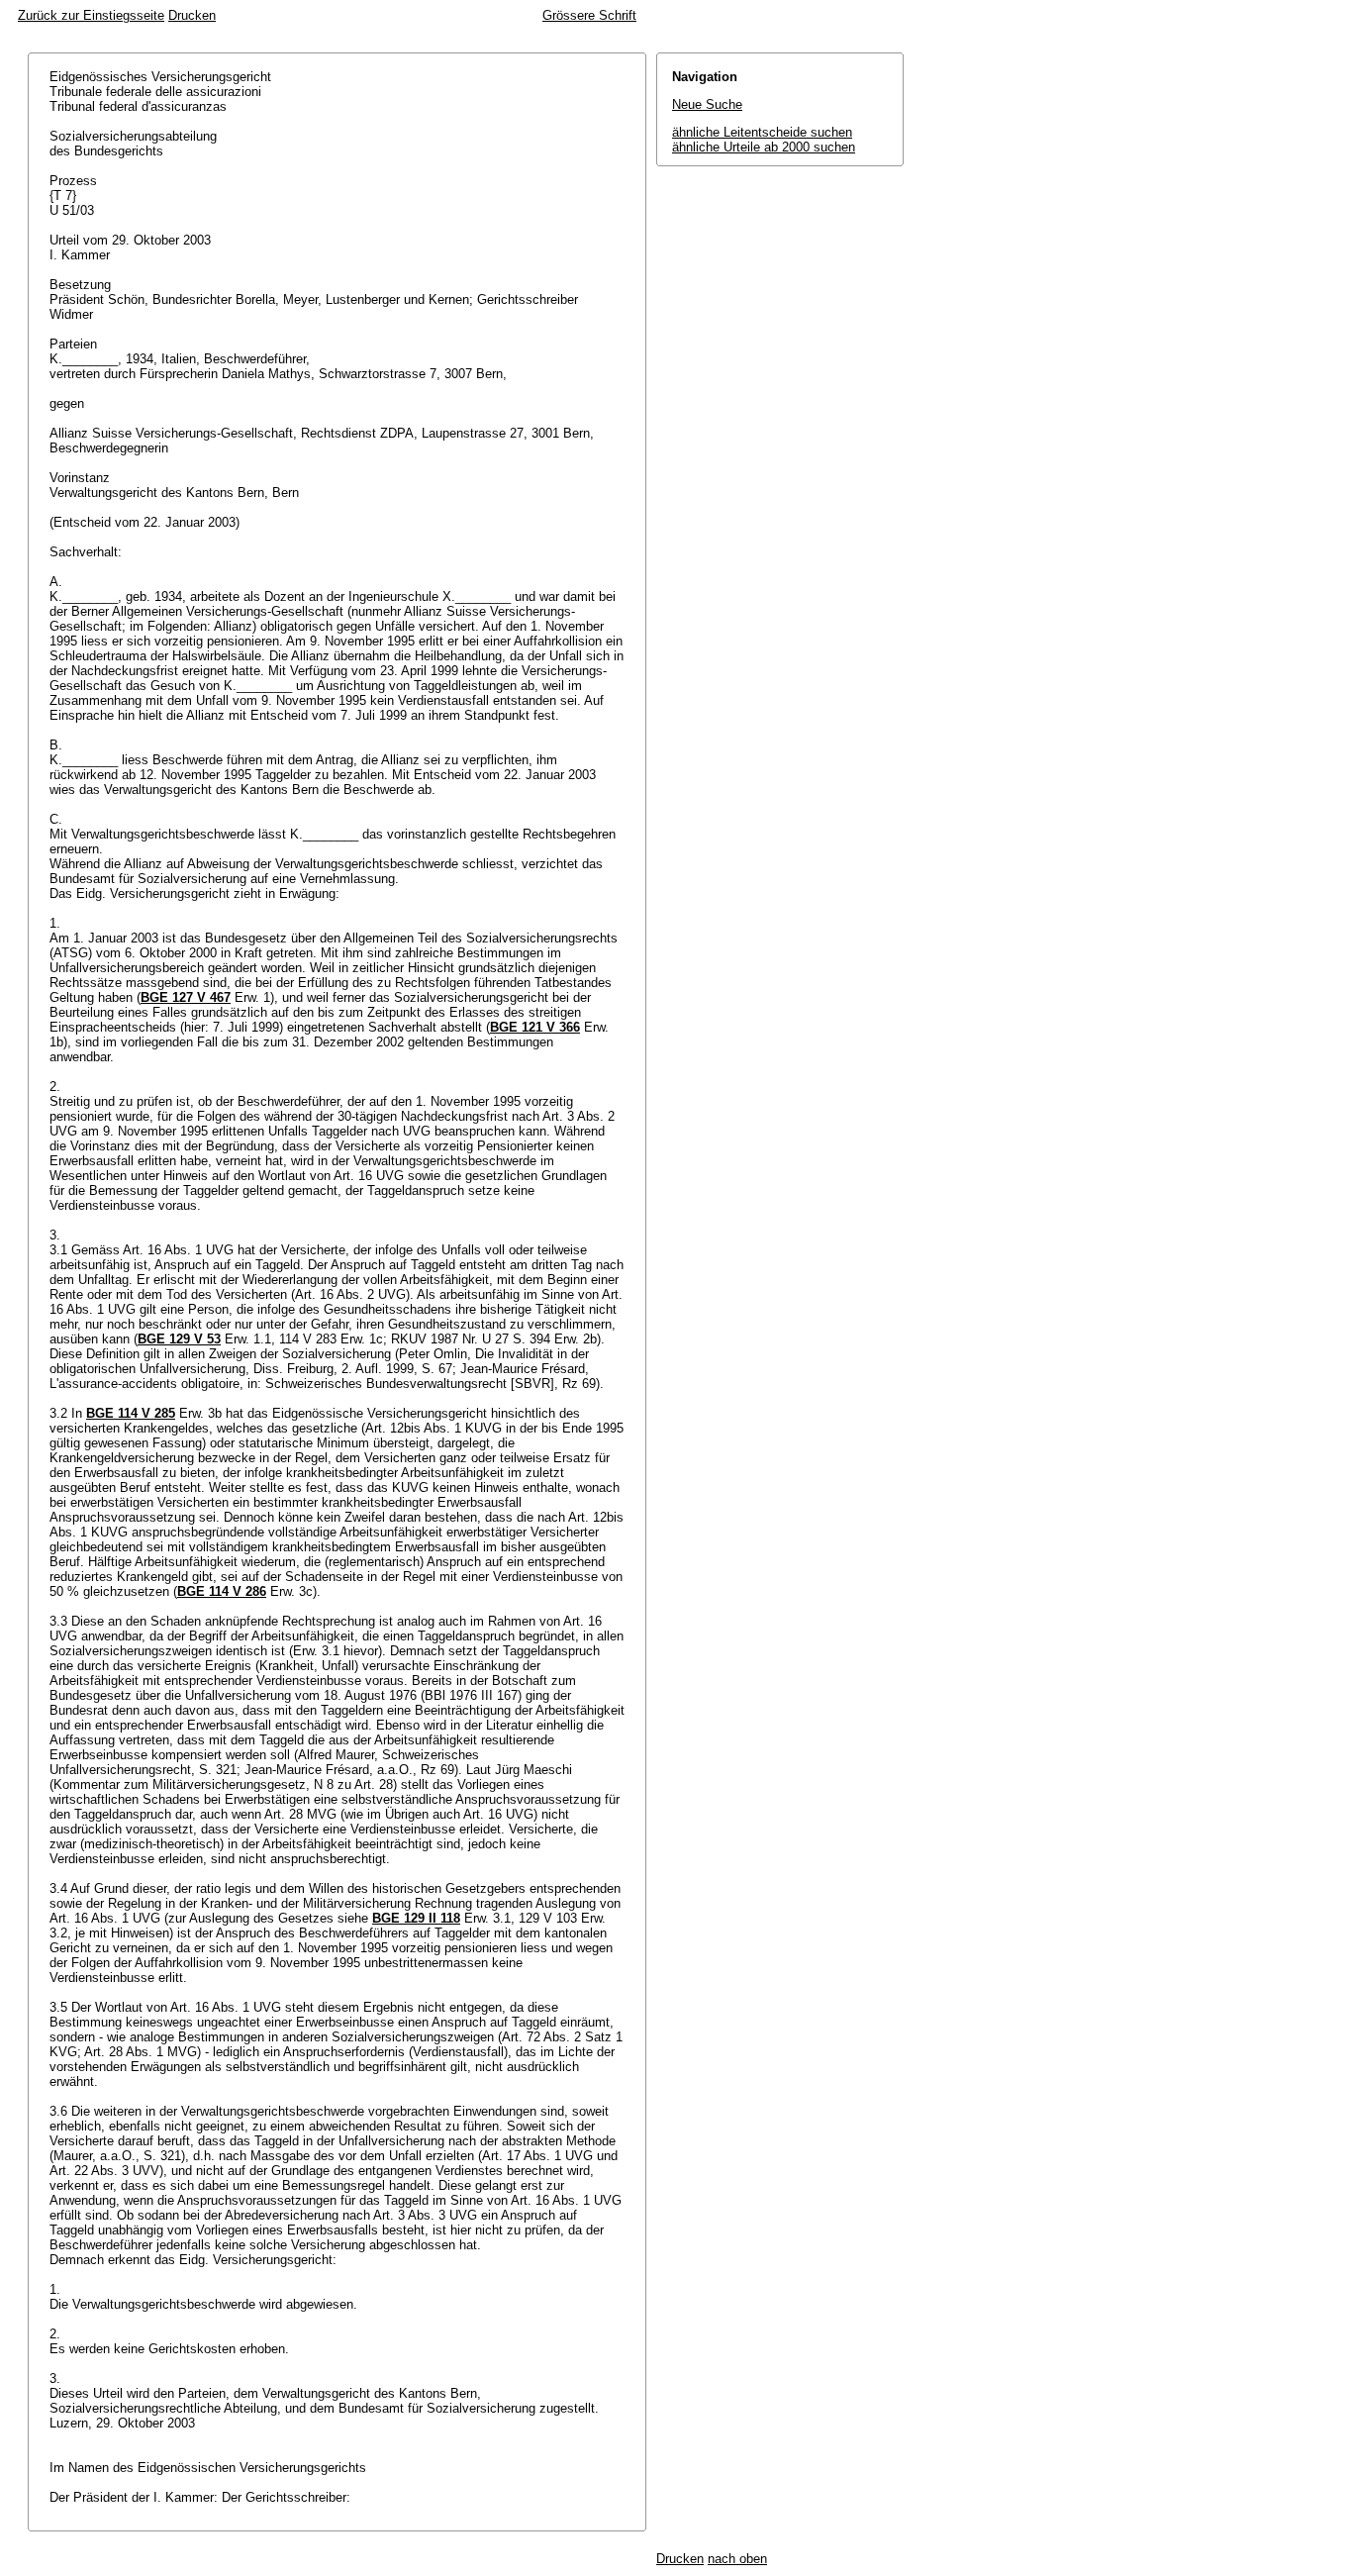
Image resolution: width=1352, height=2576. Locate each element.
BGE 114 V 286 (222, 1591)
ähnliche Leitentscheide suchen (762, 132)
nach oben (737, 2559)
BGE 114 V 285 (131, 1413)
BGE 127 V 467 (186, 997)
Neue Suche (707, 104)
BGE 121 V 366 (535, 1027)
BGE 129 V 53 (179, 1339)
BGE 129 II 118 (416, 1918)
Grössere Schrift (589, 15)
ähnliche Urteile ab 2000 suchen (764, 147)
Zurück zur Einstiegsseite (91, 15)
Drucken (192, 15)
